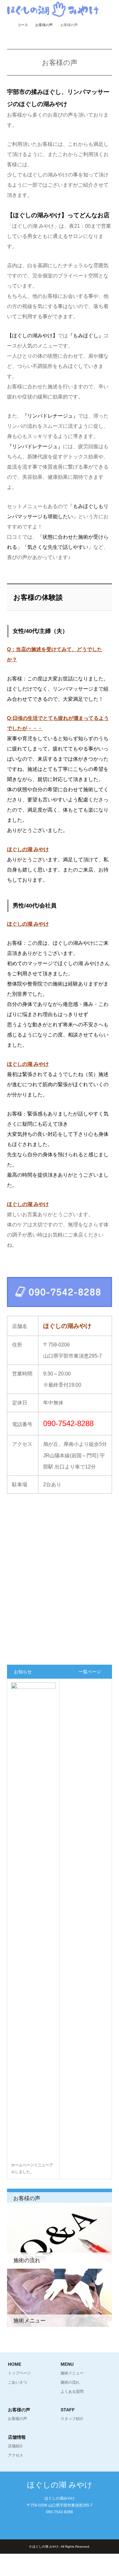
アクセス (16, 2455)
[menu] (109, 10)
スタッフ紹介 (72, 2419)
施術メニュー (72, 2373)
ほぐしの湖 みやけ (60, 2485)
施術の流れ (70, 2382)
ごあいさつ (17, 2382)
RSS (60, 2526)
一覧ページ (90, 1672)
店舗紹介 (16, 2446)
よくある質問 (72, 2392)
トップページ (19, 2373)
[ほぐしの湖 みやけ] (53, 9)
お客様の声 (44, 25)
